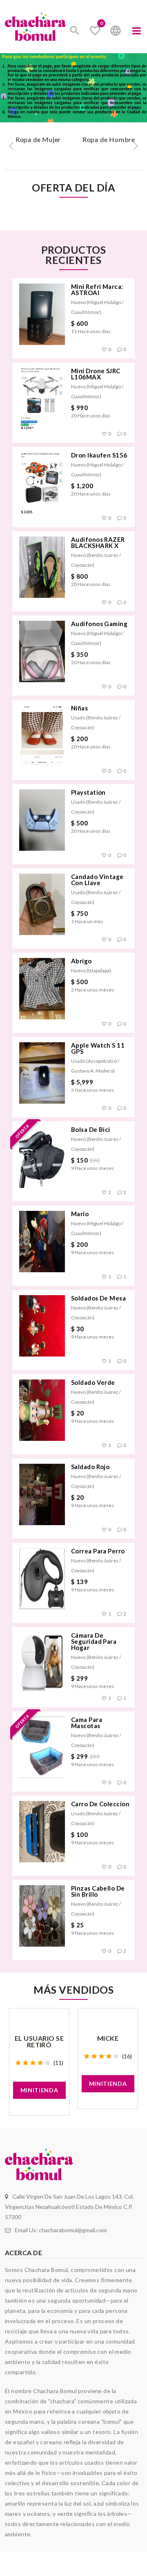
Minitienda (39, 2090)
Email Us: (61, 2230)
